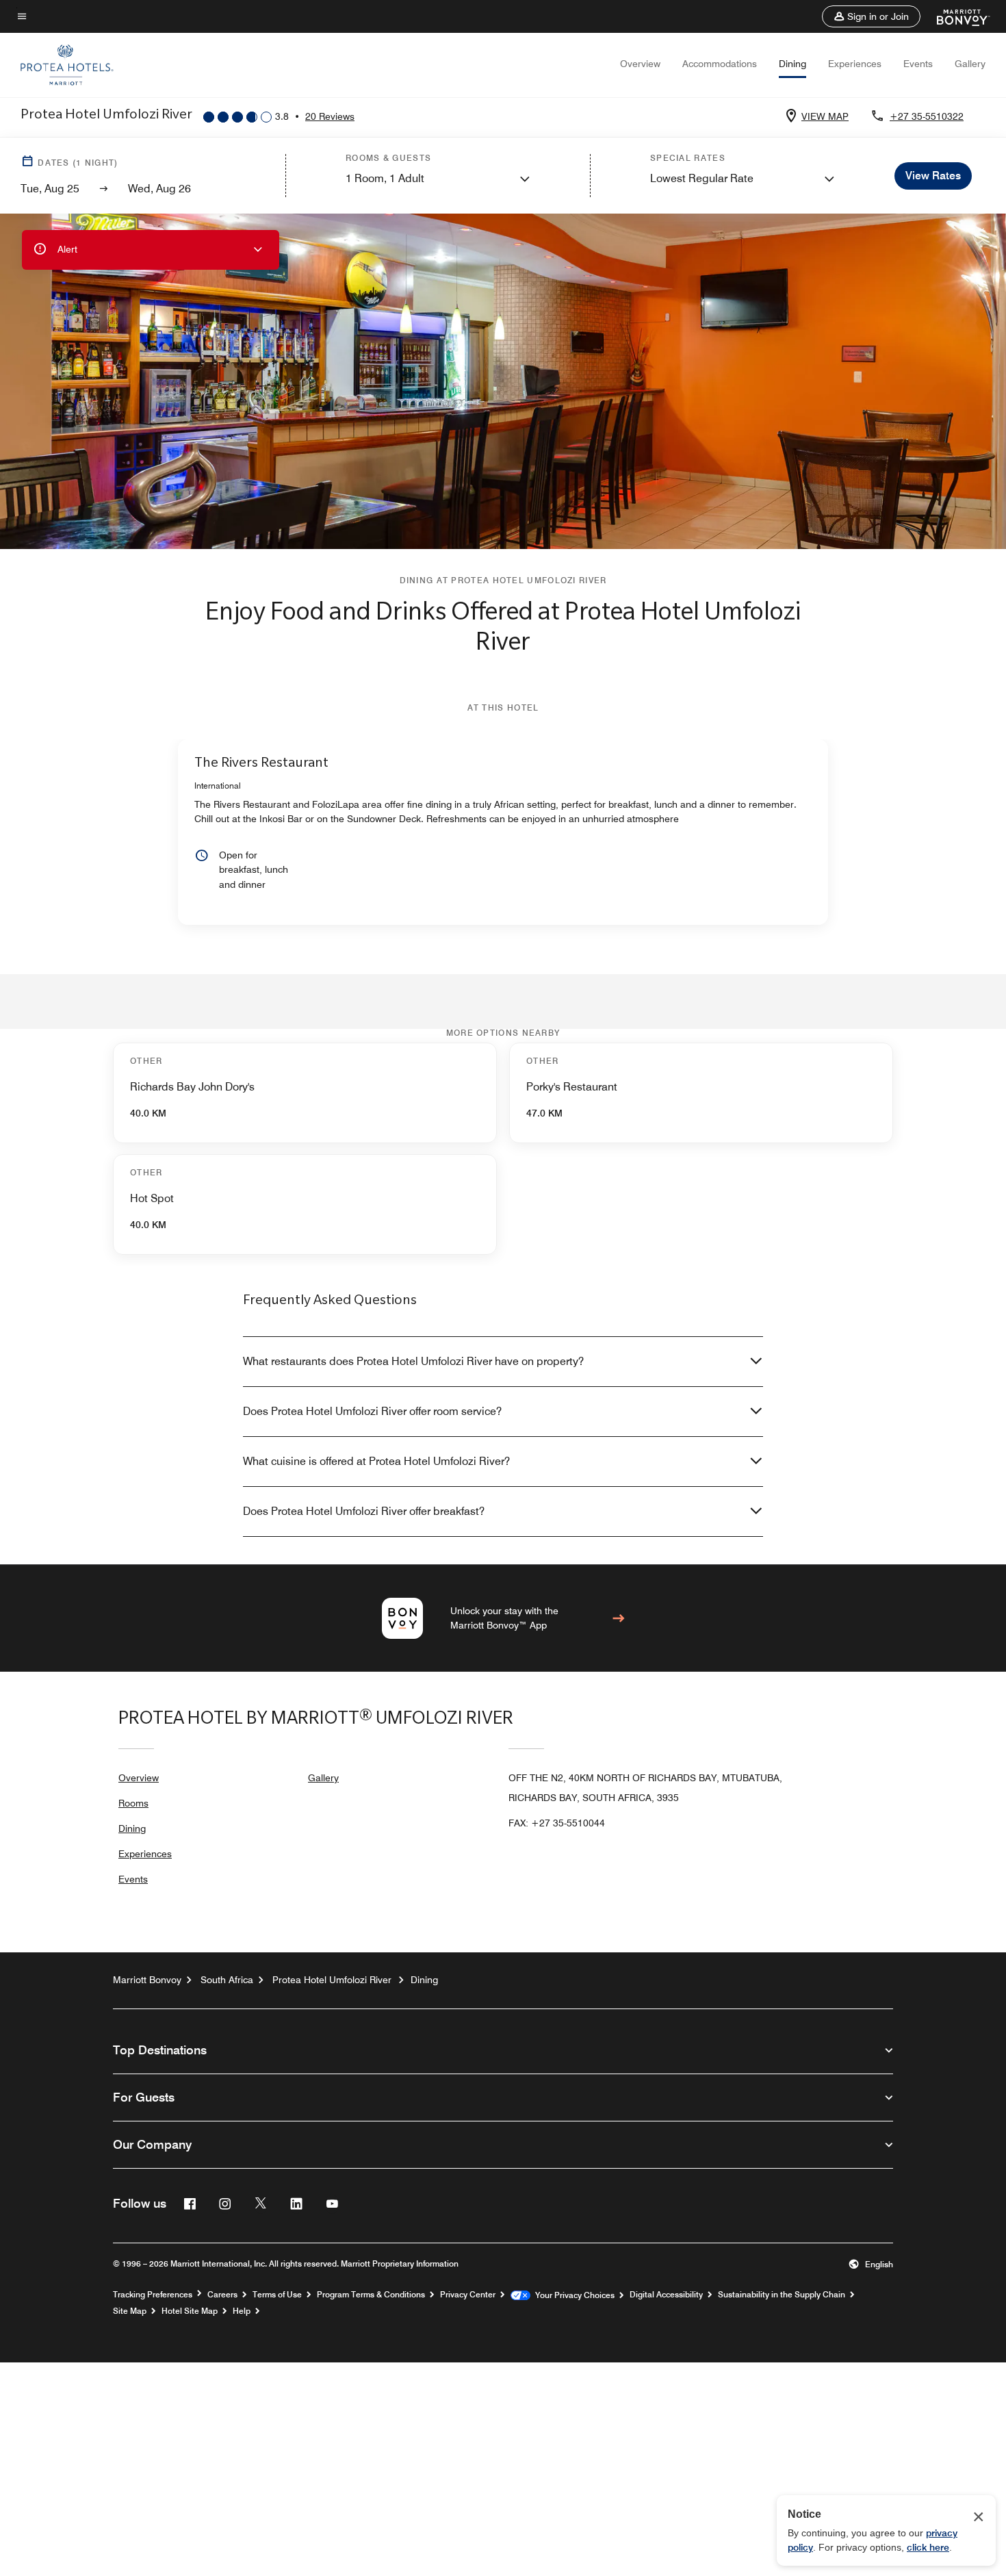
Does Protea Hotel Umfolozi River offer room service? (372, 1411)
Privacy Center (468, 2295)
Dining (792, 64)
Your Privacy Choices (572, 2295)
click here (928, 2547)
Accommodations (720, 64)
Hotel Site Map (190, 2311)
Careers (222, 2295)
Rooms (133, 1803)
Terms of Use (277, 2295)
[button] (871, 16)
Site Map (130, 2311)
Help (242, 2311)
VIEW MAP (825, 116)
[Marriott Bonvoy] (955, 16)
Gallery (970, 64)
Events (918, 64)
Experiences (855, 64)
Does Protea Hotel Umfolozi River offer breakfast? (364, 1511)
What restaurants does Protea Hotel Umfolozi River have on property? (413, 1361)
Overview (640, 64)
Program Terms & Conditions (371, 2295)
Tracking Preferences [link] (153, 2295)
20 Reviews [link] (330, 116)
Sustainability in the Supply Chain (782, 2295)
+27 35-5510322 (927, 116)
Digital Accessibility (666, 2295)
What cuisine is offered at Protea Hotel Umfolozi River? (376, 1461)
